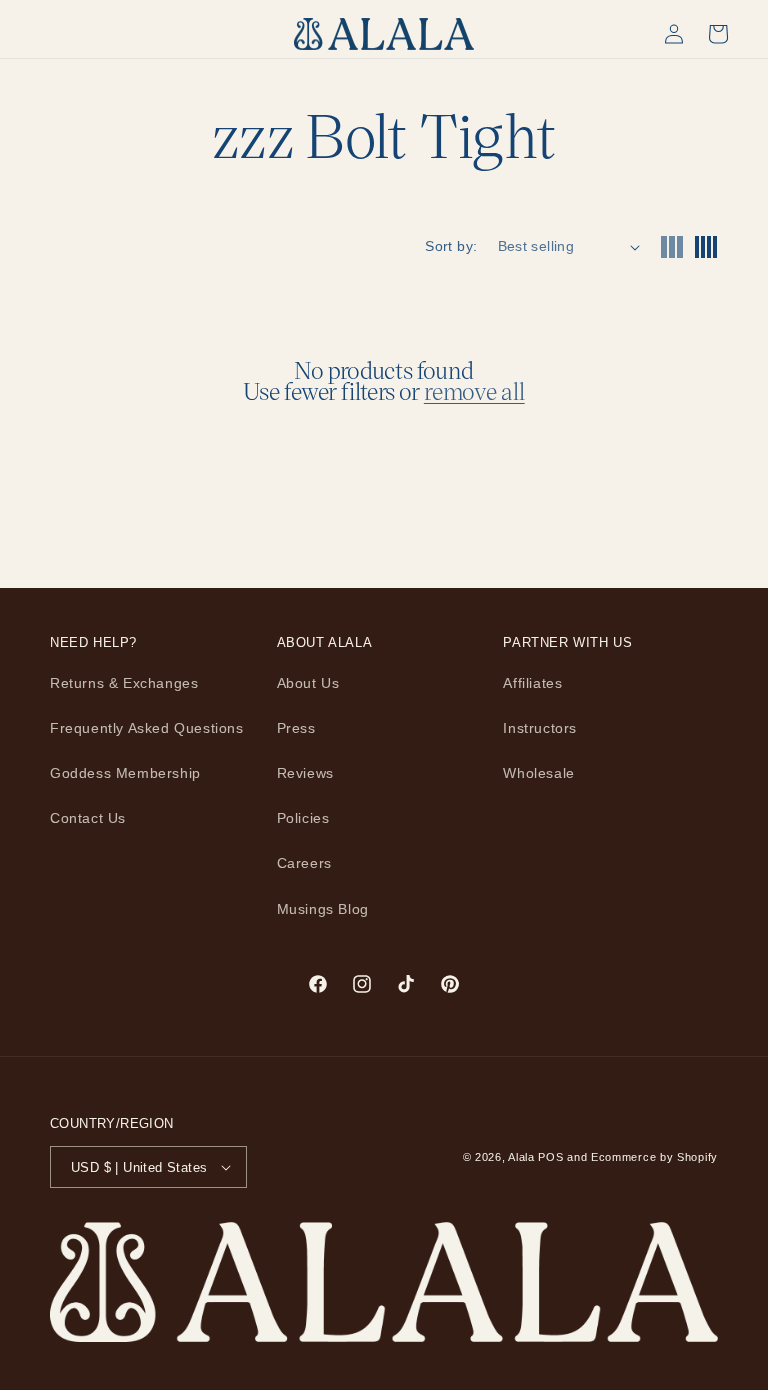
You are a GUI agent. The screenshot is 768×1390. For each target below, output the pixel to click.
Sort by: (451, 246)
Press (296, 728)
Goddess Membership (125, 773)
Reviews (305, 773)
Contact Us (88, 818)
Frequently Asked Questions (147, 728)
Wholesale (538, 773)
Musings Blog (323, 909)
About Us (308, 683)
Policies (303, 818)
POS (550, 1157)
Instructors (540, 728)
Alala (521, 1157)
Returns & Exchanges (124, 683)
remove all (474, 391)
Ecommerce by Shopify (654, 1157)
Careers (304, 863)
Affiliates (532, 683)
